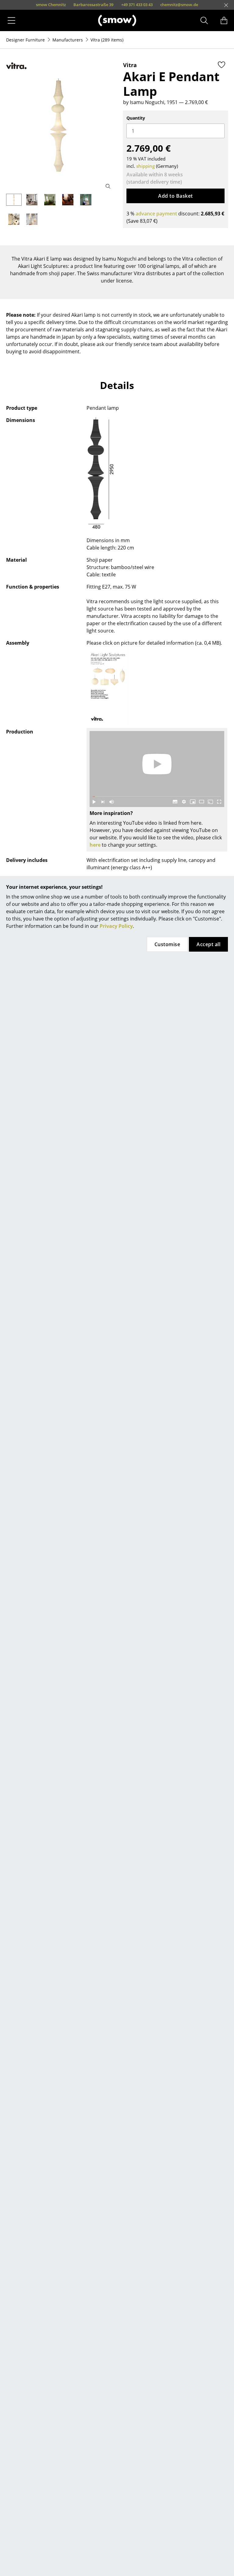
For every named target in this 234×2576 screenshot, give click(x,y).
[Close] (226, 5)
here (95, 845)
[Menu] (11, 20)
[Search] (204, 20)
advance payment (156, 214)
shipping (145, 166)
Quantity (136, 118)
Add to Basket (175, 196)
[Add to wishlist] (222, 65)
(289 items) (107, 40)
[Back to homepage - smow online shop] (117, 20)
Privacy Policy (116, 926)
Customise (167, 944)
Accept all (208, 944)
